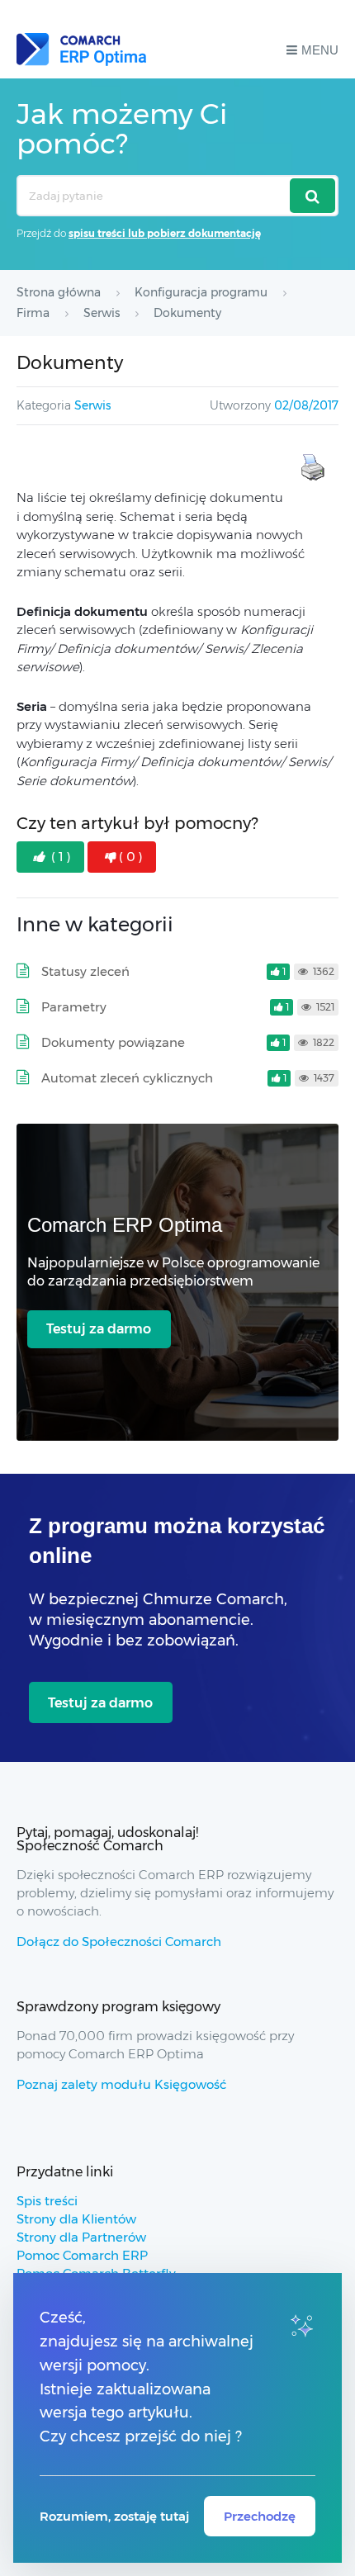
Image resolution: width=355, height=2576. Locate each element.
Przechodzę (260, 2516)
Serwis (92, 405)
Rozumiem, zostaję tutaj (114, 2516)
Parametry (74, 1007)
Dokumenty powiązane (113, 1042)
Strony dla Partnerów (81, 2237)
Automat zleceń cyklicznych (127, 1078)
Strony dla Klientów (76, 2219)
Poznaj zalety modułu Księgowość (121, 2084)
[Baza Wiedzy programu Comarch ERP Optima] (81, 50)
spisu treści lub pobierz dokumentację (165, 233)
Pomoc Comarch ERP (82, 2255)
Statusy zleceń (85, 971)
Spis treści (47, 2201)
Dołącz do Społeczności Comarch (119, 1941)
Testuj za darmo (99, 1329)
